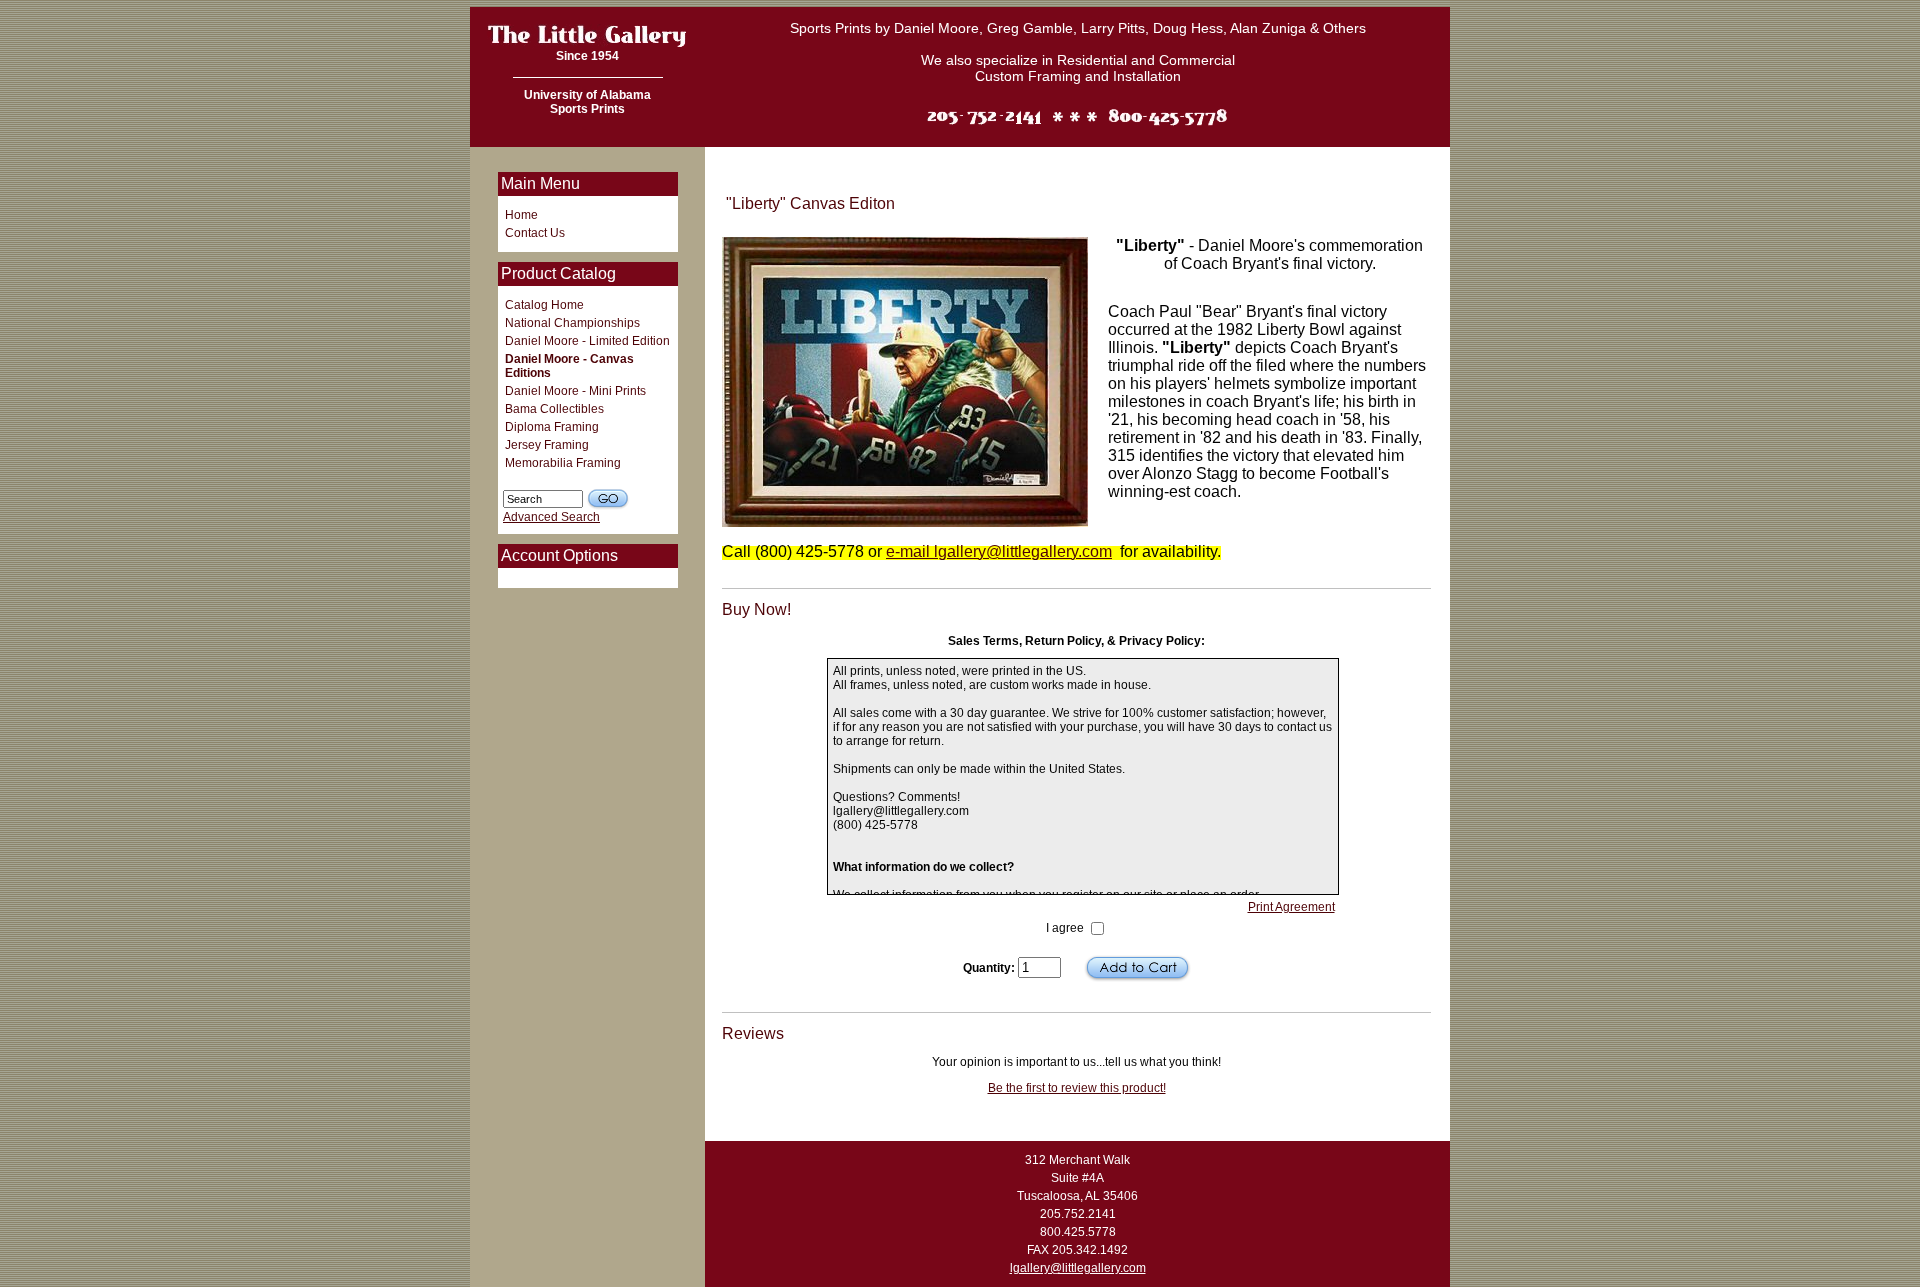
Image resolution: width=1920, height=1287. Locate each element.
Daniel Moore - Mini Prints (575, 391)
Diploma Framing (552, 427)
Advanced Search (551, 517)
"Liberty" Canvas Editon (956, 179)
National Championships (572, 323)
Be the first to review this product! (1077, 1088)
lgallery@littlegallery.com (1078, 1268)
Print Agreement (1291, 907)
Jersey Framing (547, 445)
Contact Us (535, 233)
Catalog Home (544, 305)
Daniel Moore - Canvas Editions (569, 366)
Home (521, 215)
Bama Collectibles (554, 409)
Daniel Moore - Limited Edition (587, 341)
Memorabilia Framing (563, 463)
